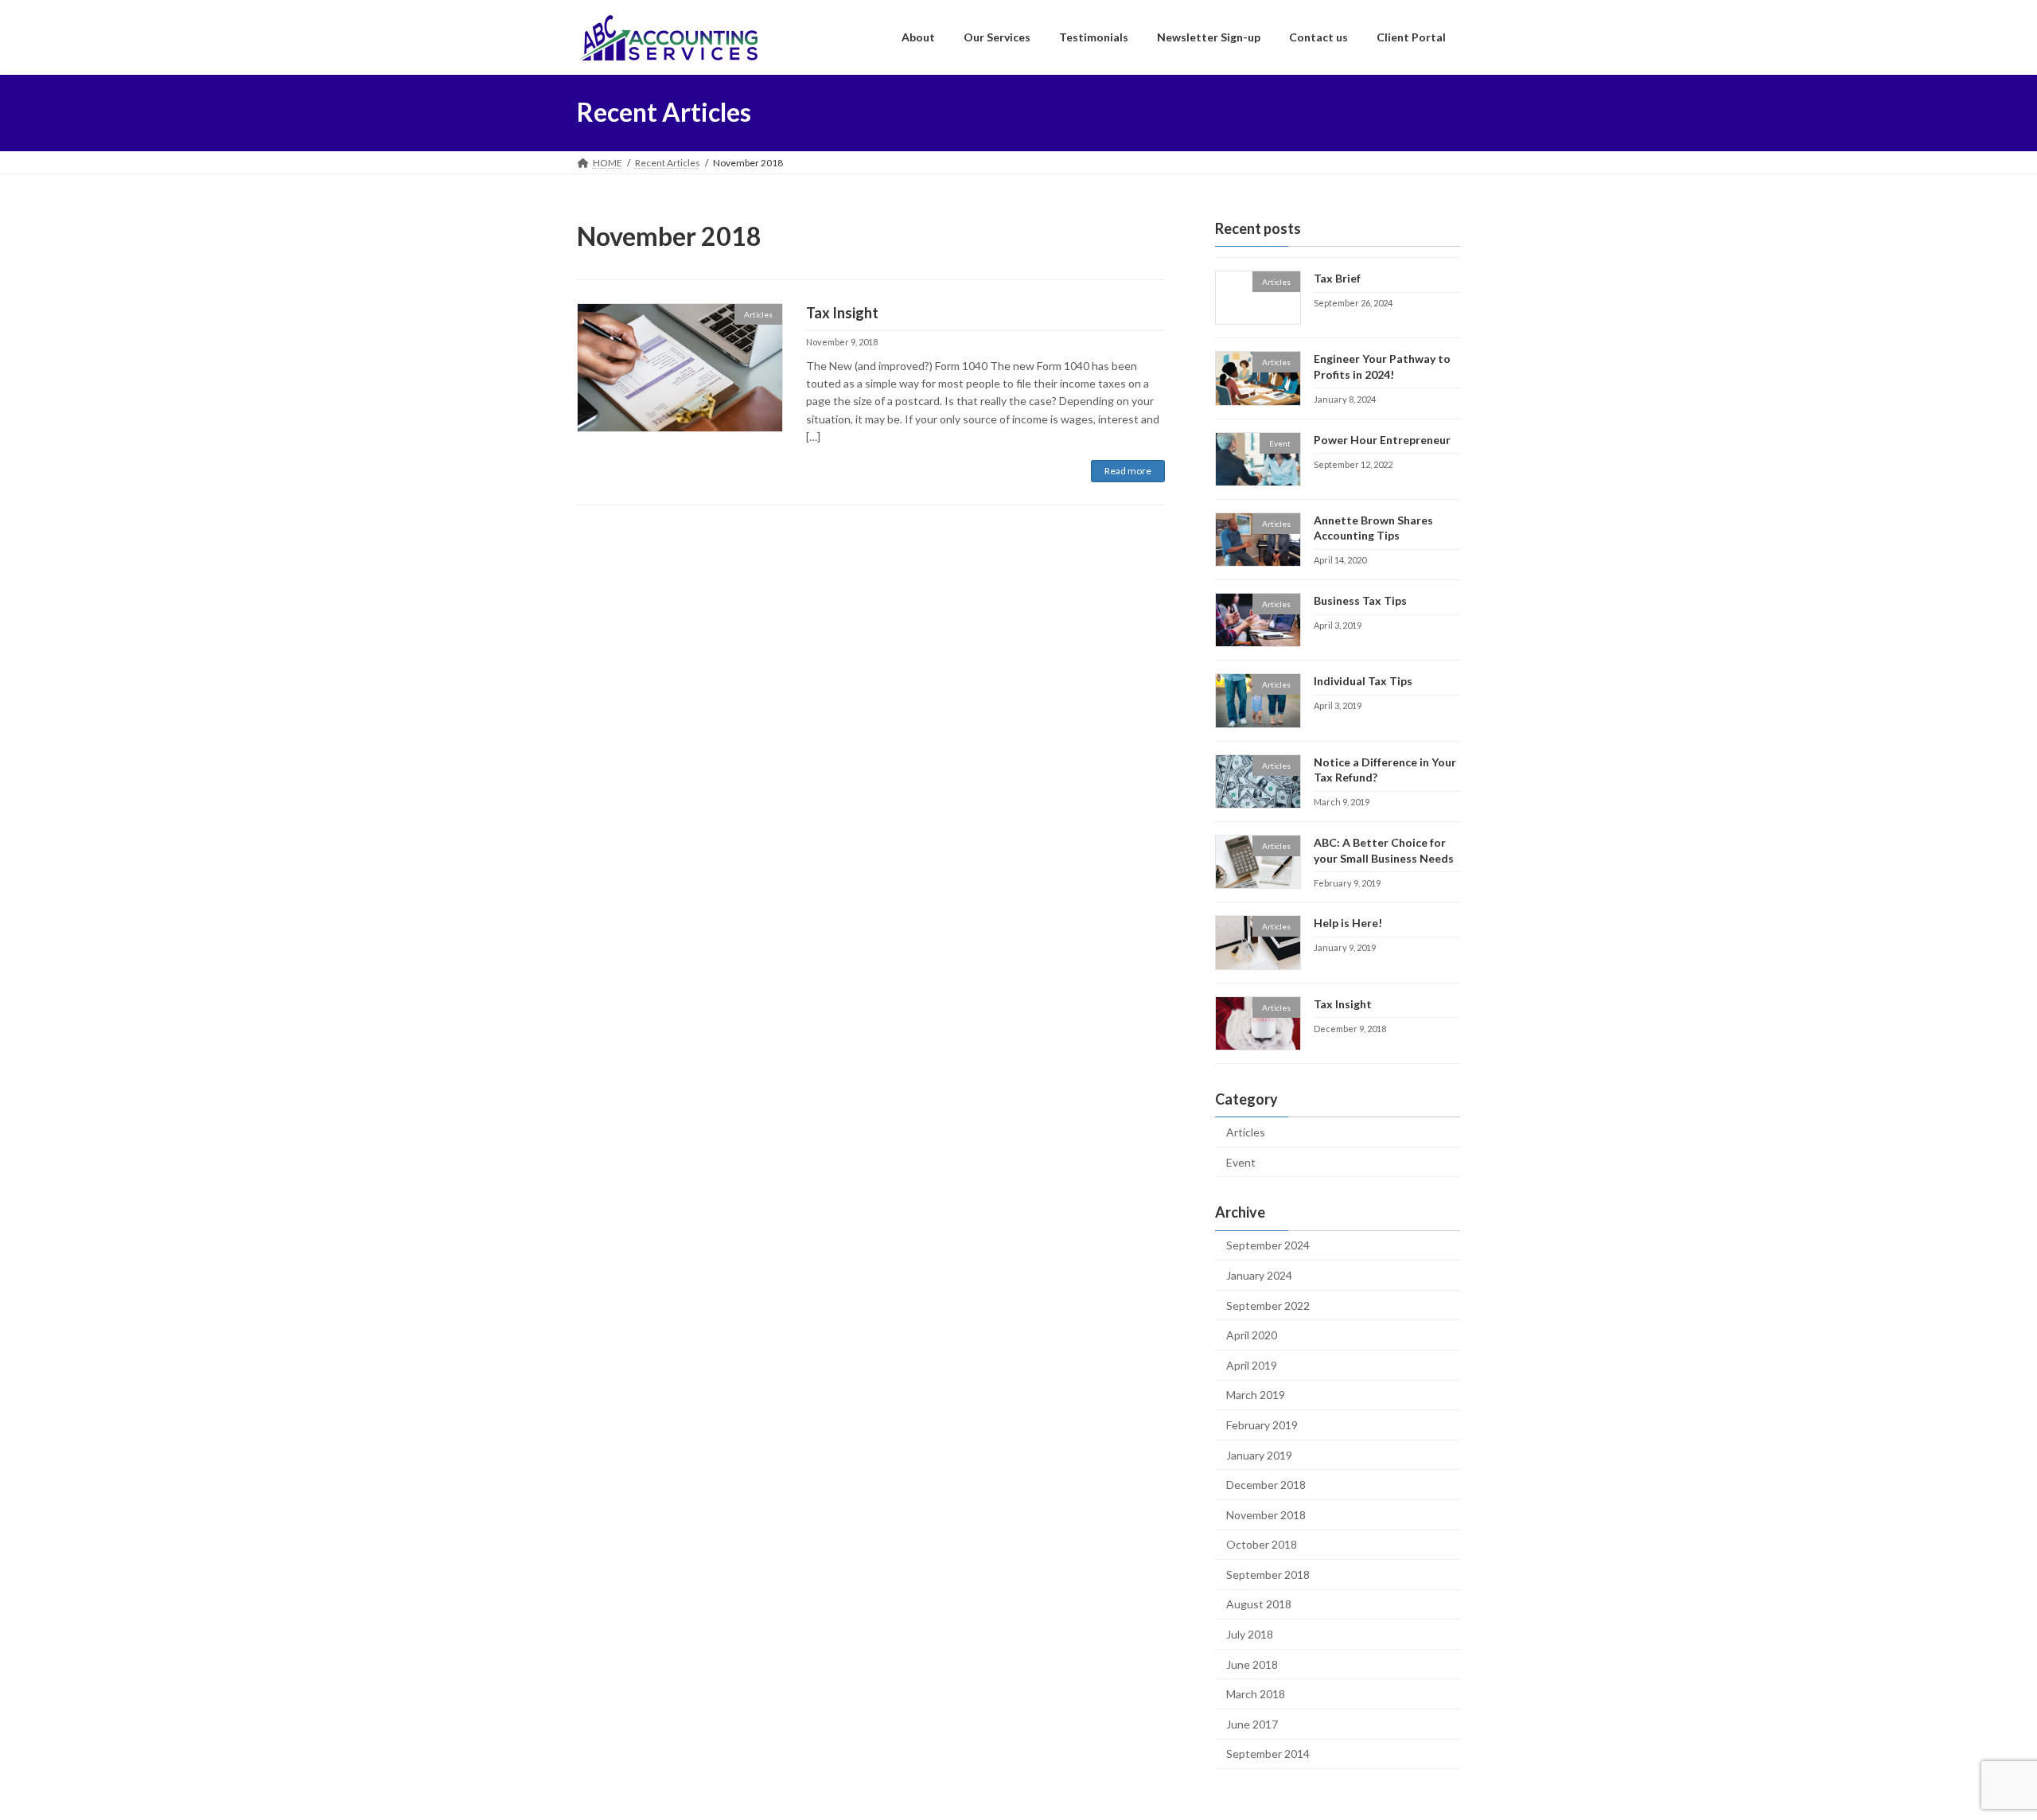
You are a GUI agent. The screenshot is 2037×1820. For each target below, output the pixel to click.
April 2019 (1252, 1364)
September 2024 (1268, 1245)
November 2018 (1266, 1514)
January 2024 (1259, 1275)
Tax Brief (1337, 278)
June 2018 (1252, 1664)
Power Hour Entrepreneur (1382, 439)
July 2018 (1250, 1634)
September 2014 (1268, 1754)
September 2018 (1268, 1574)
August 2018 (1259, 1604)
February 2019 (1262, 1425)
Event (1241, 1161)
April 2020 (1252, 1335)
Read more (1128, 471)
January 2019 (1259, 1454)
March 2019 (1256, 1395)
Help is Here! (1348, 923)
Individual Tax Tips (1363, 681)
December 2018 (1266, 1485)
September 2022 (1268, 1305)
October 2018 (1262, 1544)
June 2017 (1252, 1723)
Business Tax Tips (1360, 600)
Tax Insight (842, 313)
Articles (1246, 1132)
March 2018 (1256, 1694)
